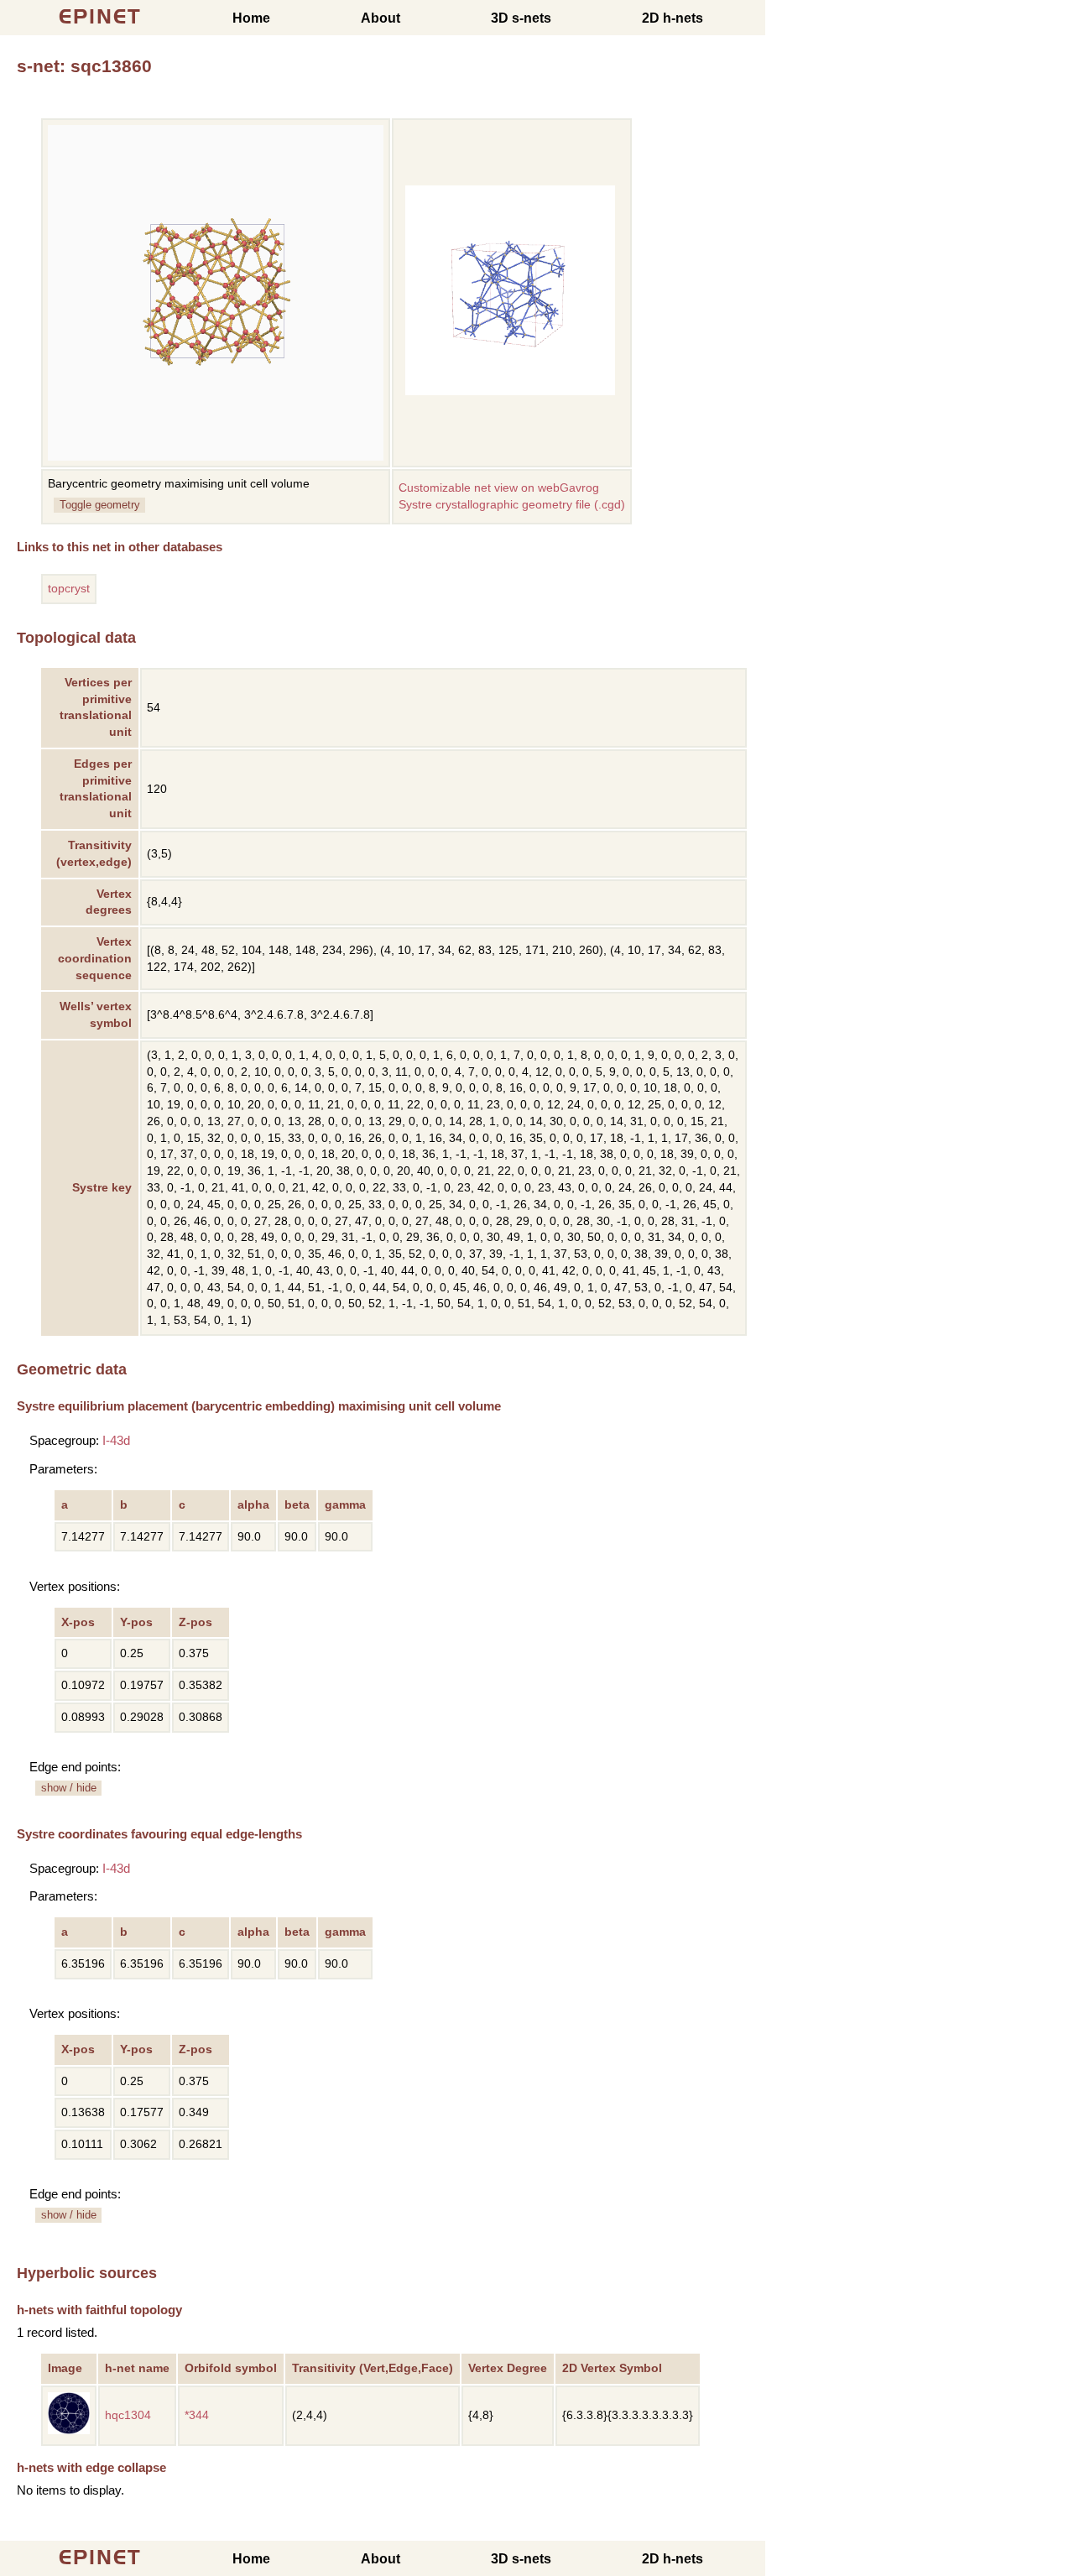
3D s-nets (521, 18)
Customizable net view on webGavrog (499, 488)
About (381, 18)
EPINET (100, 16)
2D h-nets (673, 18)
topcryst (69, 589)
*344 (197, 2415)
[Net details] (69, 2430)
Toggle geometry (100, 505)
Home (251, 18)
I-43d (116, 1440)
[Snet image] (510, 391)
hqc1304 (128, 2415)
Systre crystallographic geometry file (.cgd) (512, 505)
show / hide (69, 1788)
